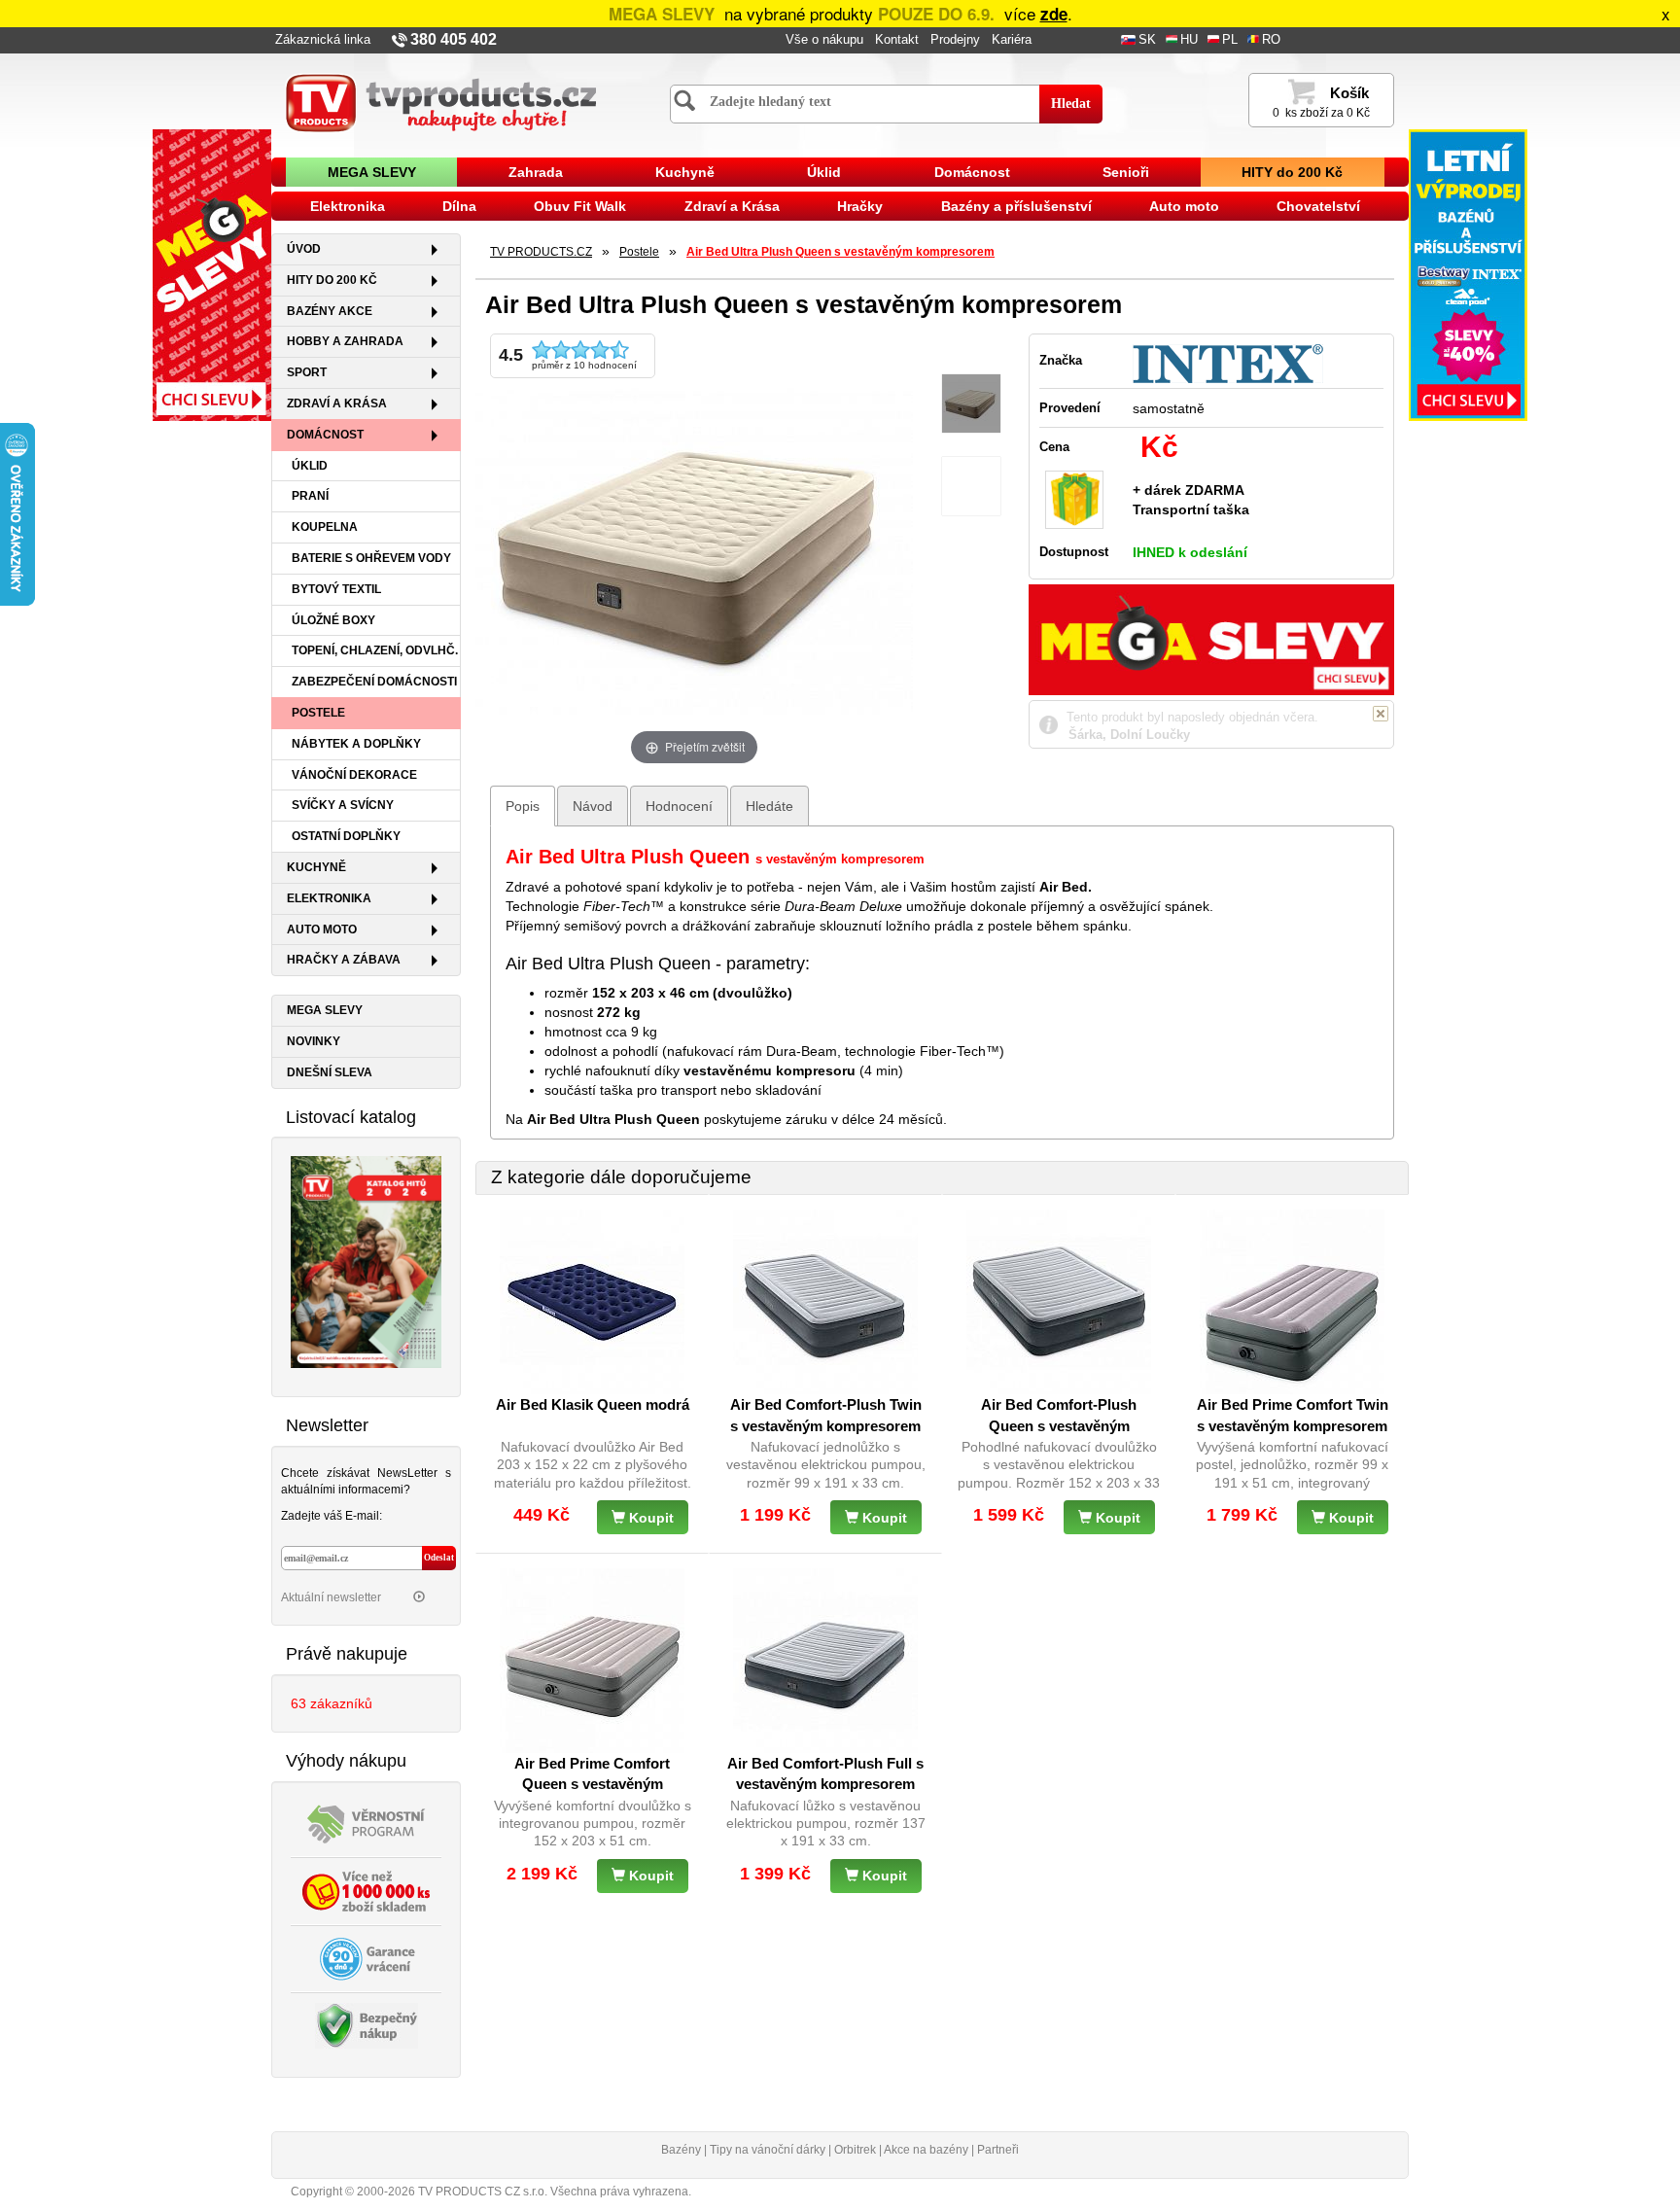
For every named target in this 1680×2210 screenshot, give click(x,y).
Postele (318, 713)
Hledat (1071, 104)
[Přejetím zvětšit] (694, 550)
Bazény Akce (330, 311)
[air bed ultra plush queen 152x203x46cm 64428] (971, 404)
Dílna (459, 206)
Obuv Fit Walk (580, 206)
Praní (310, 496)
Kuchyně (685, 172)
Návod (593, 806)
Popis (523, 806)
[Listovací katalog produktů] (366, 1261)
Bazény (681, 2150)
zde (1054, 14)
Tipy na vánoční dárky (768, 2150)
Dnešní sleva (330, 1072)
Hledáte (770, 806)
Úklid (824, 172)
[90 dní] (367, 1957)
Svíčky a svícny (343, 805)
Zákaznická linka (323, 40)
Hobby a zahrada (345, 341)
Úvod (304, 249)
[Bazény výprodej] (1468, 274)
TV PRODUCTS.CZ (541, 252)
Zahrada (536, 172)
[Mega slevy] (212, 274)
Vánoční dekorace (354, 775)
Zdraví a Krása (732, 206)
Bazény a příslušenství (1016, 206)
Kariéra (1012, 40)
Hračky (860, 206)
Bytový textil (336, 589)
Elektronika (348, 206)
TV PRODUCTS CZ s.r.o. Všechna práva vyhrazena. (555, 2192)
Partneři (998, 2150)
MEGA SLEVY (372, 172)
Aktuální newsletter (332, 1597)
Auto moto (1184, 206)
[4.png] (971, 487)
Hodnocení (679, 806)
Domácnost (972, 172)
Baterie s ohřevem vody (371, 558)
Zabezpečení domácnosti (374, 682)
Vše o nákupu (824, 40)
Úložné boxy (333, 620)
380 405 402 (454, 39)
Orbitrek (855, 2150)
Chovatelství (1318, 206)
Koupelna (325, 527)
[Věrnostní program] (367, 1822)
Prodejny (955, 40)
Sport (307, 372)
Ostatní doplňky (346, 836)
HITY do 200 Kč (1292, 172)
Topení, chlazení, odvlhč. (375, 650)
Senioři (1126, 172)
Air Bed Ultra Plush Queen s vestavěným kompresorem (840, 252)
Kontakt (897, 40)
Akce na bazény (926, 2150)
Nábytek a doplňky (356, 744)
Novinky (314, 1041)
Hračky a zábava (344, 960)
